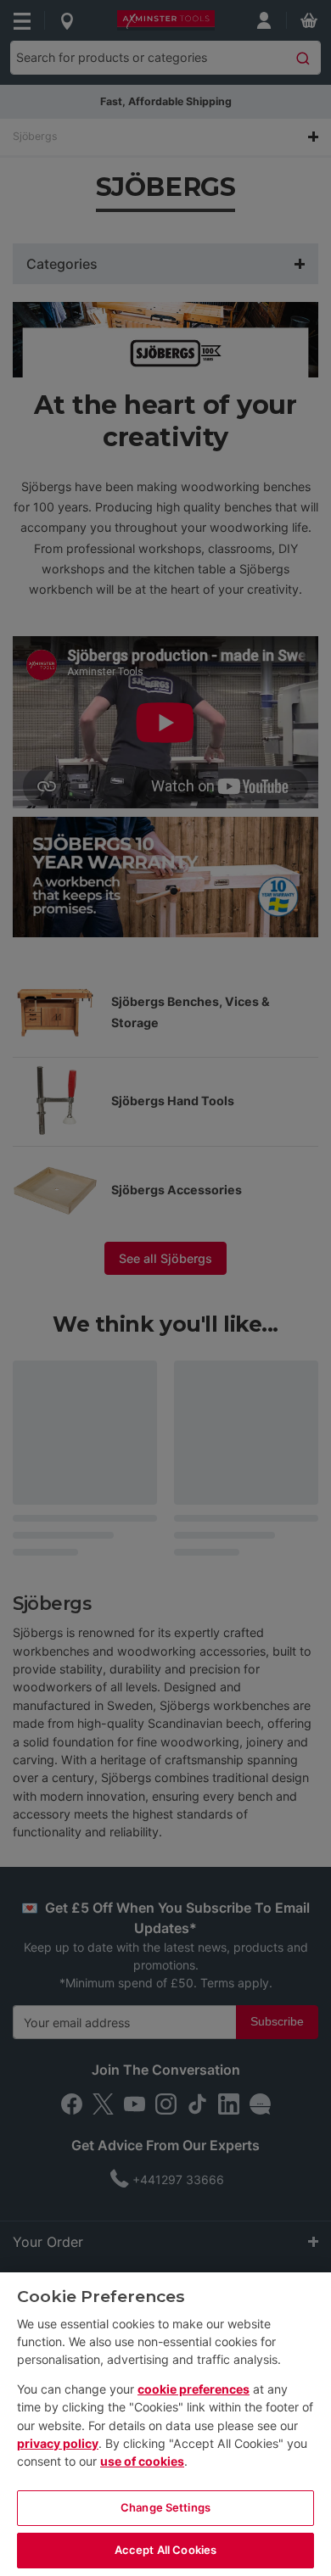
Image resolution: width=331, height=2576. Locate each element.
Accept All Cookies (165, 2550)
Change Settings (165, 2507)
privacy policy (58, 2443)
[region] (165, 2424)
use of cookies (142, 2461)
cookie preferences (194, 2389)
